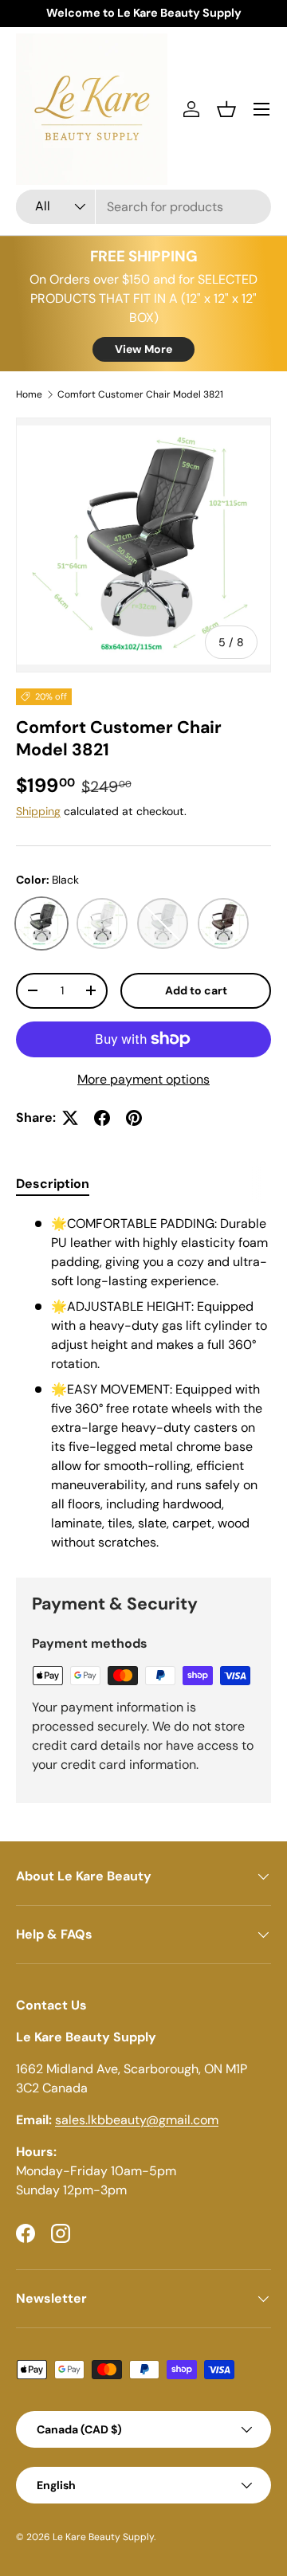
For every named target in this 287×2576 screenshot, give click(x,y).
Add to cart (196, 990)
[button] (226, 109)
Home (29, 394)
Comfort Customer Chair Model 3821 (140, 394)
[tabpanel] (143, 1383)
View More (143, 349)
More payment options (143, 1079)
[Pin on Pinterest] (134, 1118)
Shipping (38, 811)
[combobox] (143, 207)
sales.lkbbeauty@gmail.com (137, 2120)
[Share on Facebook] (102, 1118)
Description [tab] (53, 1184)
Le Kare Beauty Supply (103, 2537)
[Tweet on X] (70, 1118)
